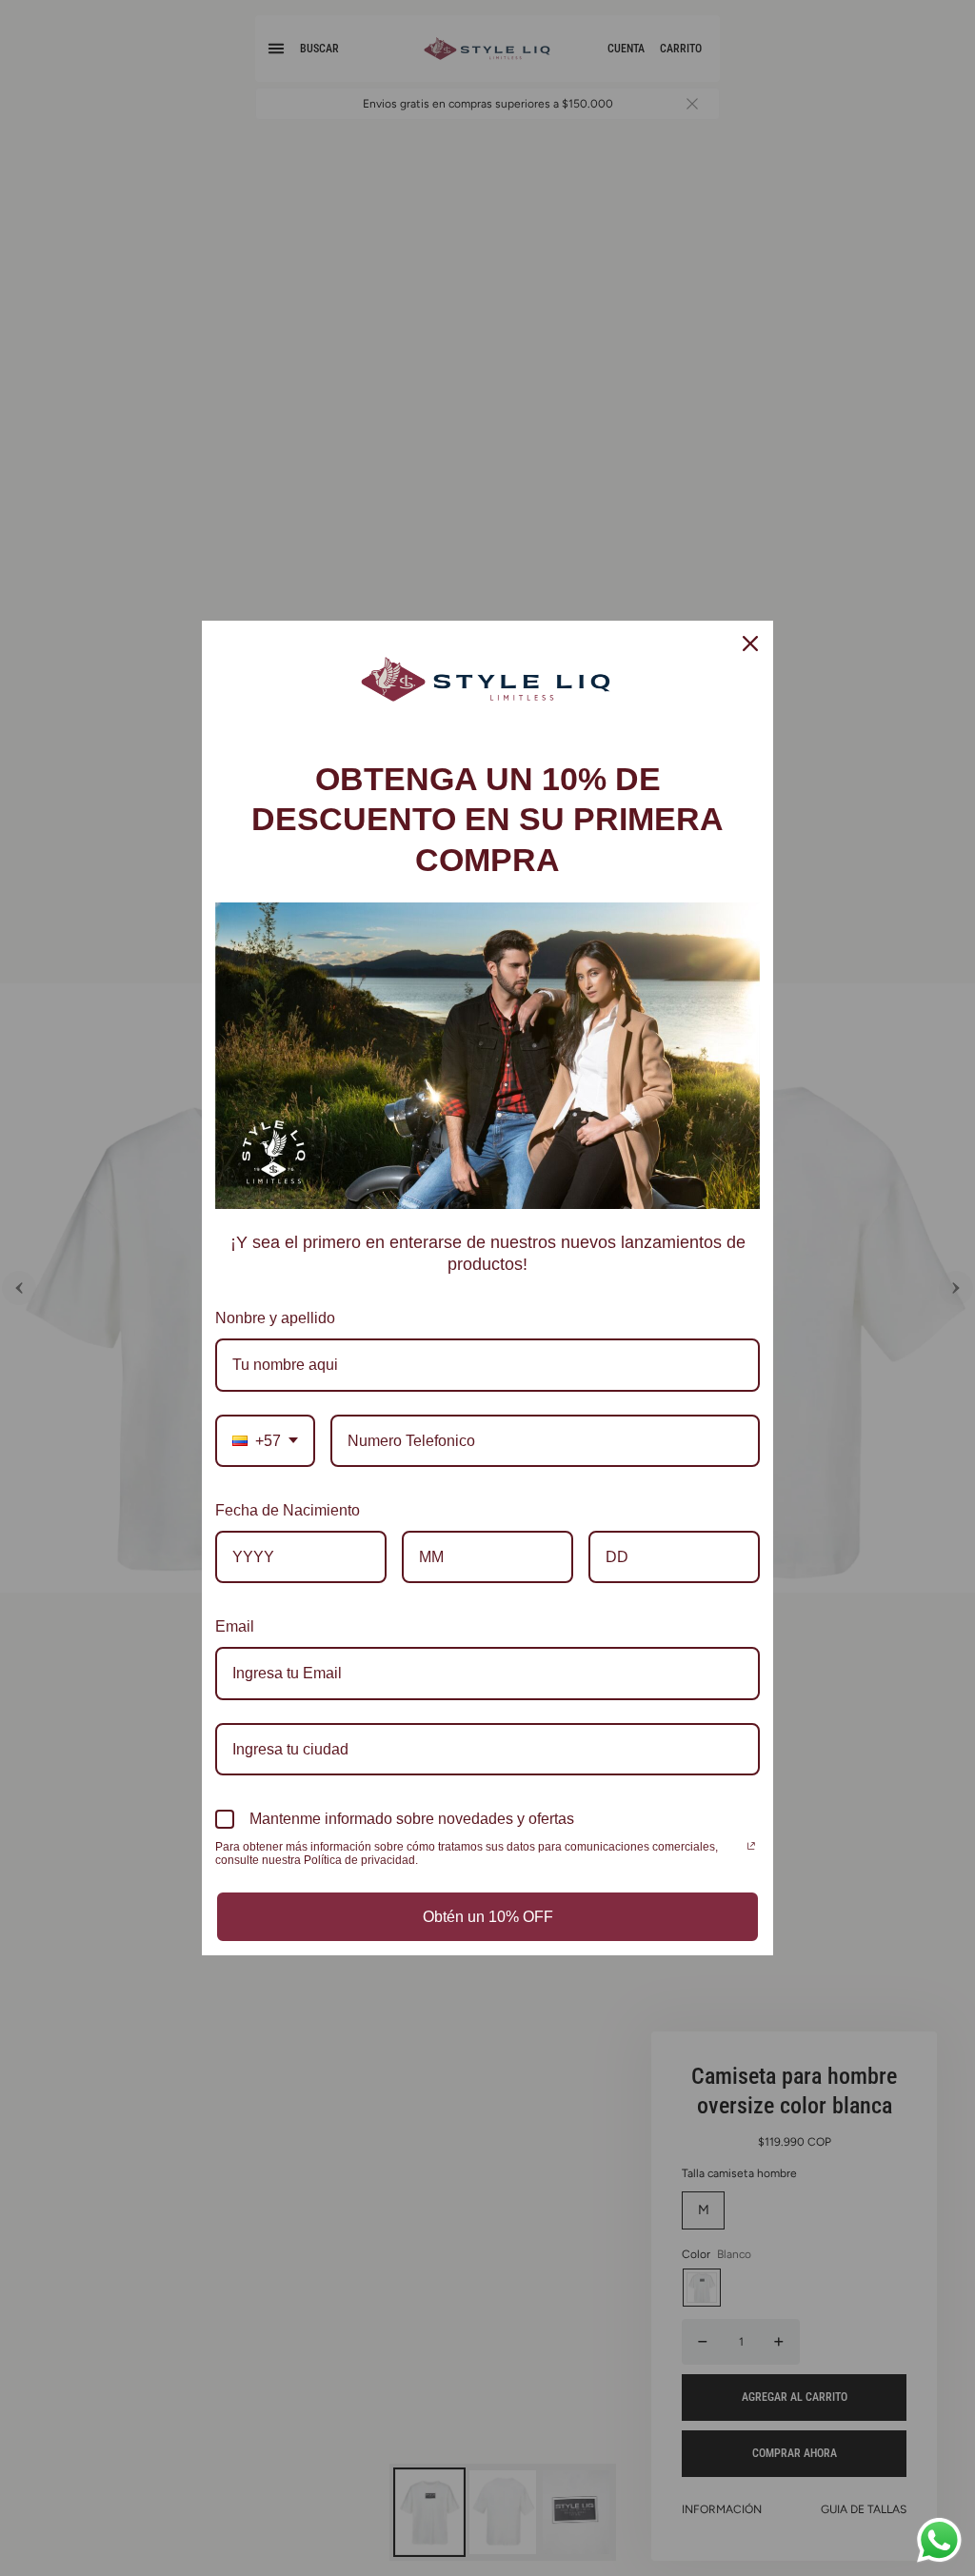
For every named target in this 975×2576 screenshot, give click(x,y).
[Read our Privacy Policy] (751, 1849)
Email (235, 1626)
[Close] (750, 644)
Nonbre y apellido (275, 1318)
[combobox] (265, 1441)
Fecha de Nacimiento (288, 1510)
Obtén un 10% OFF (488, 1917)
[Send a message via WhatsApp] (939, 2540)
